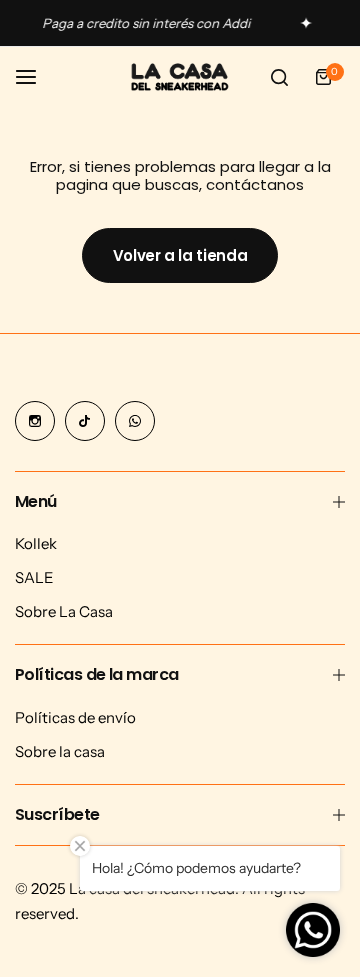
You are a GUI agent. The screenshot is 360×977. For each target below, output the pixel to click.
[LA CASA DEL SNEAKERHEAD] (180, 77)
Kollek (36, 543)
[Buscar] (279, 77)
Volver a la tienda (180, 255)
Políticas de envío (75, 717)
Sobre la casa (60, 751)
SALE (34, 577)
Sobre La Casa (64, 611)
